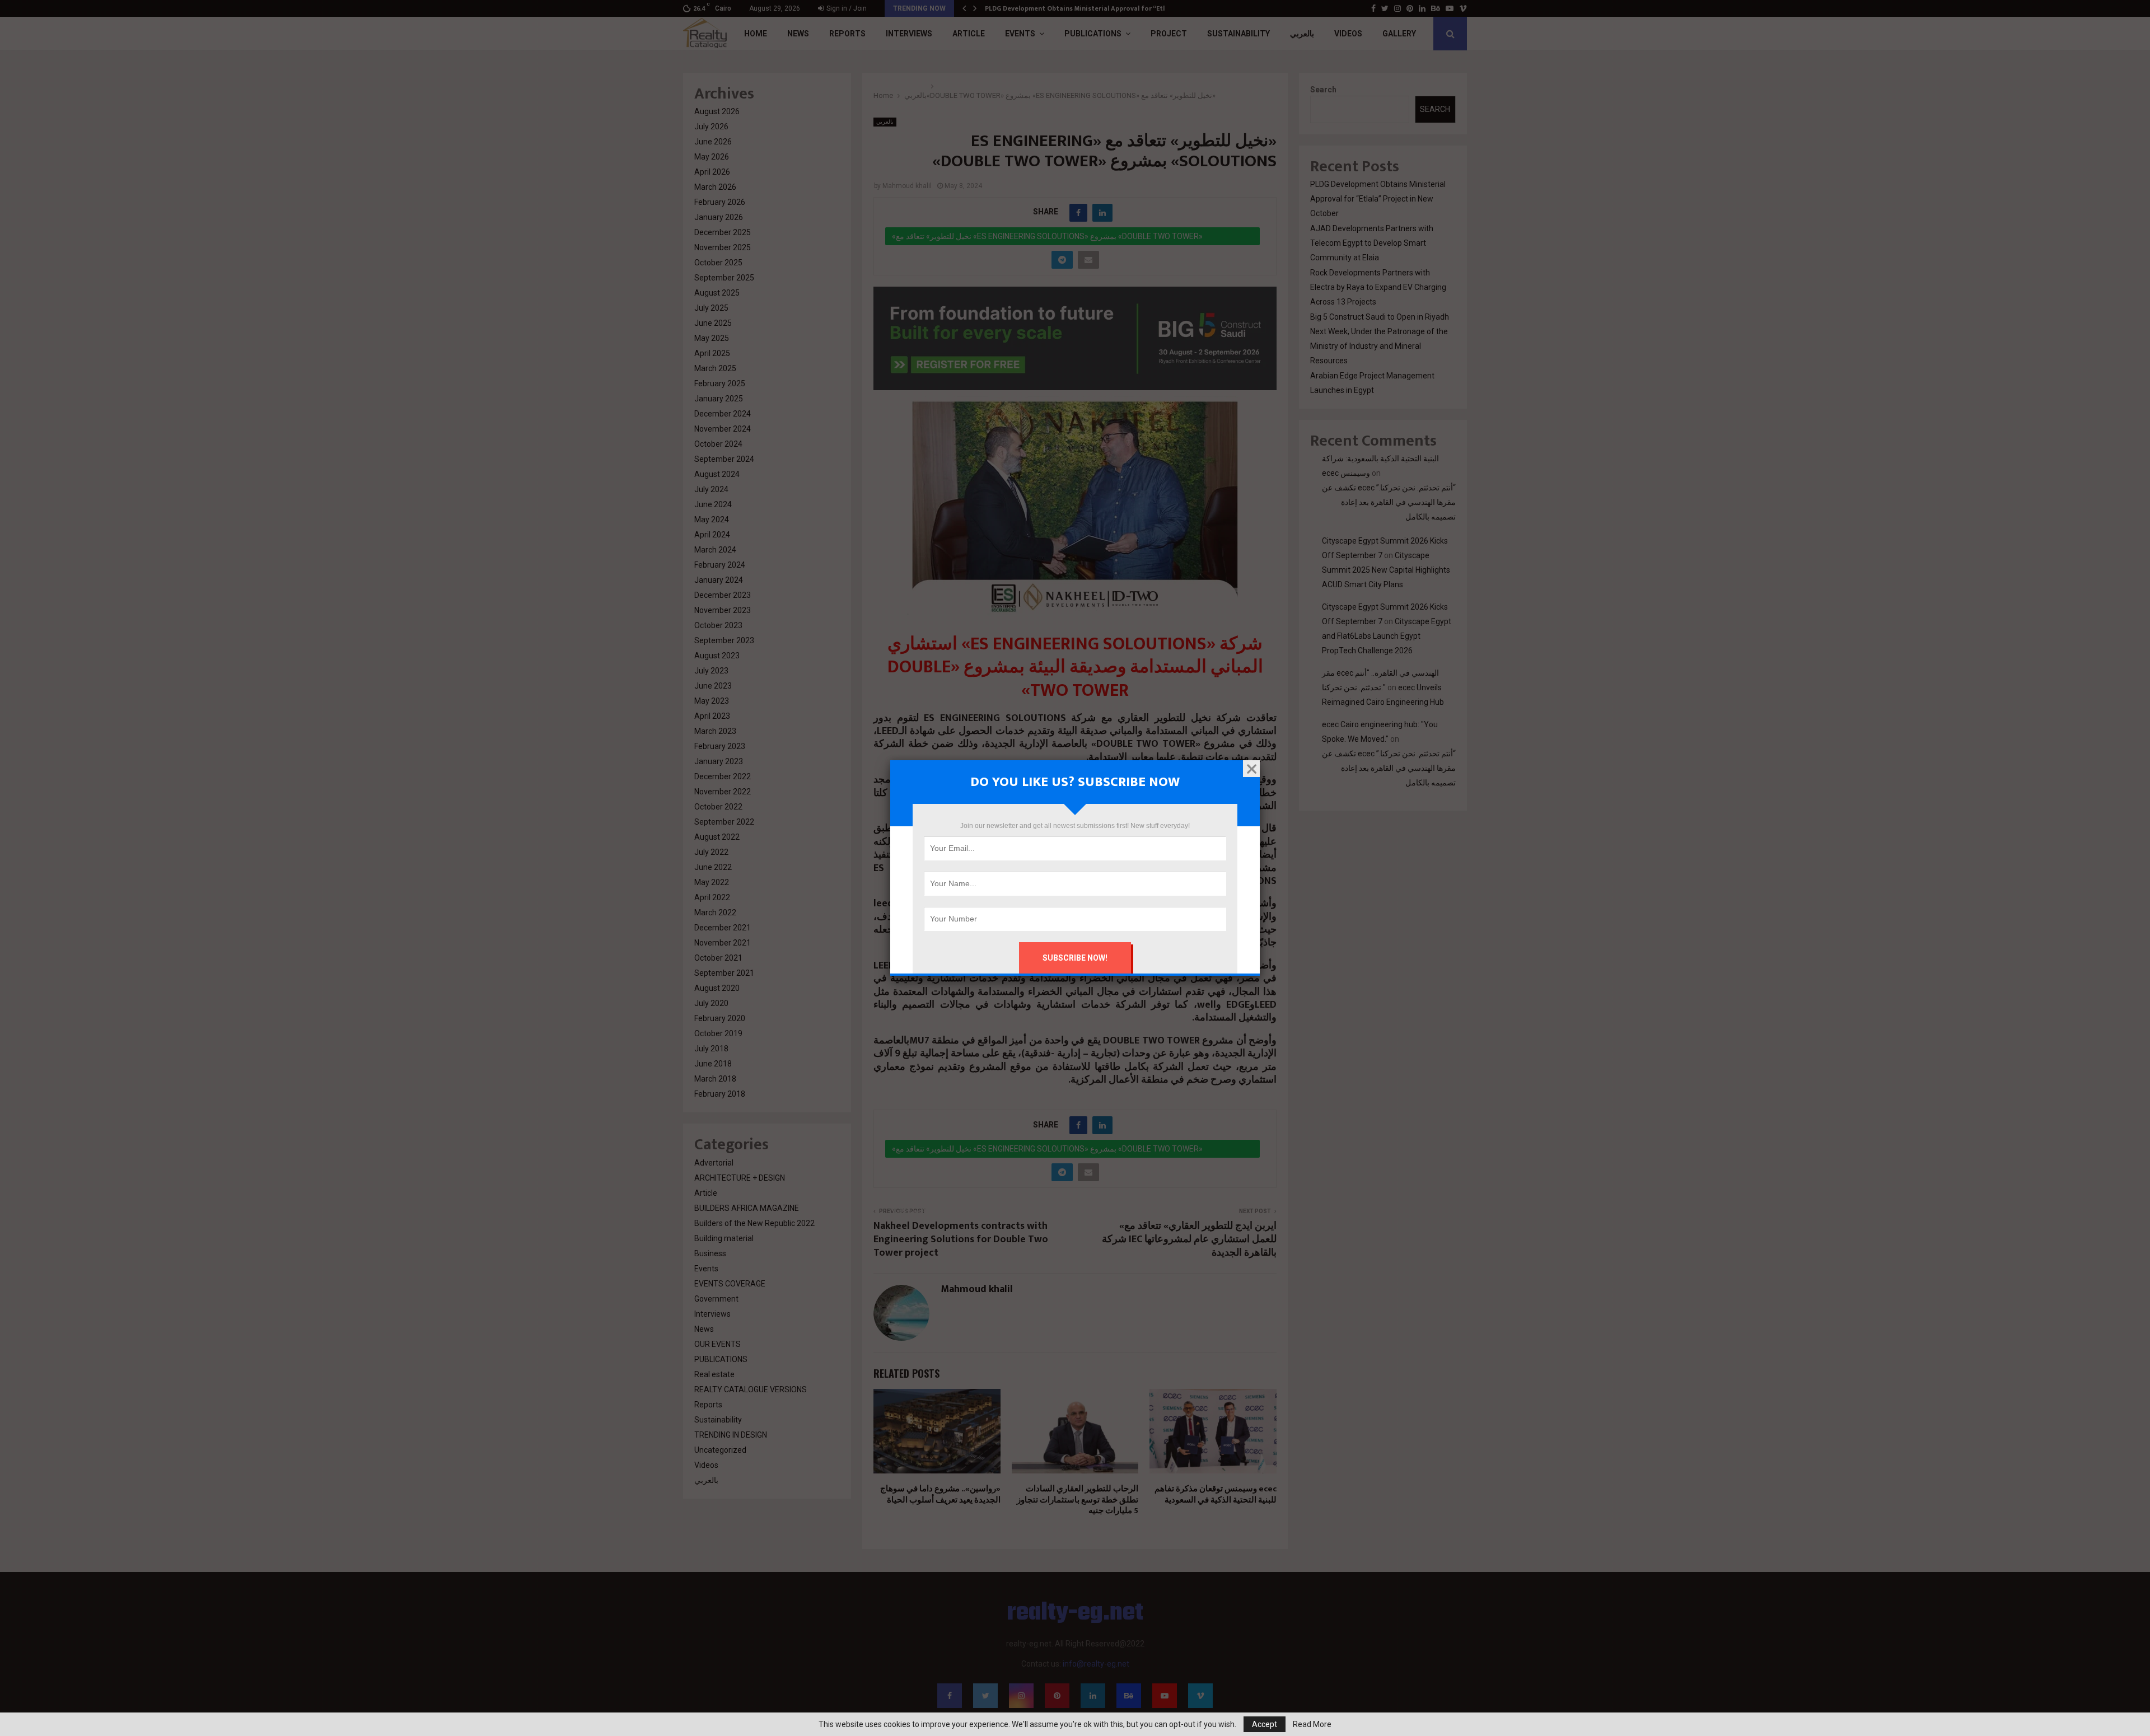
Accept (1265, 1724)
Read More (1312, 1724)
